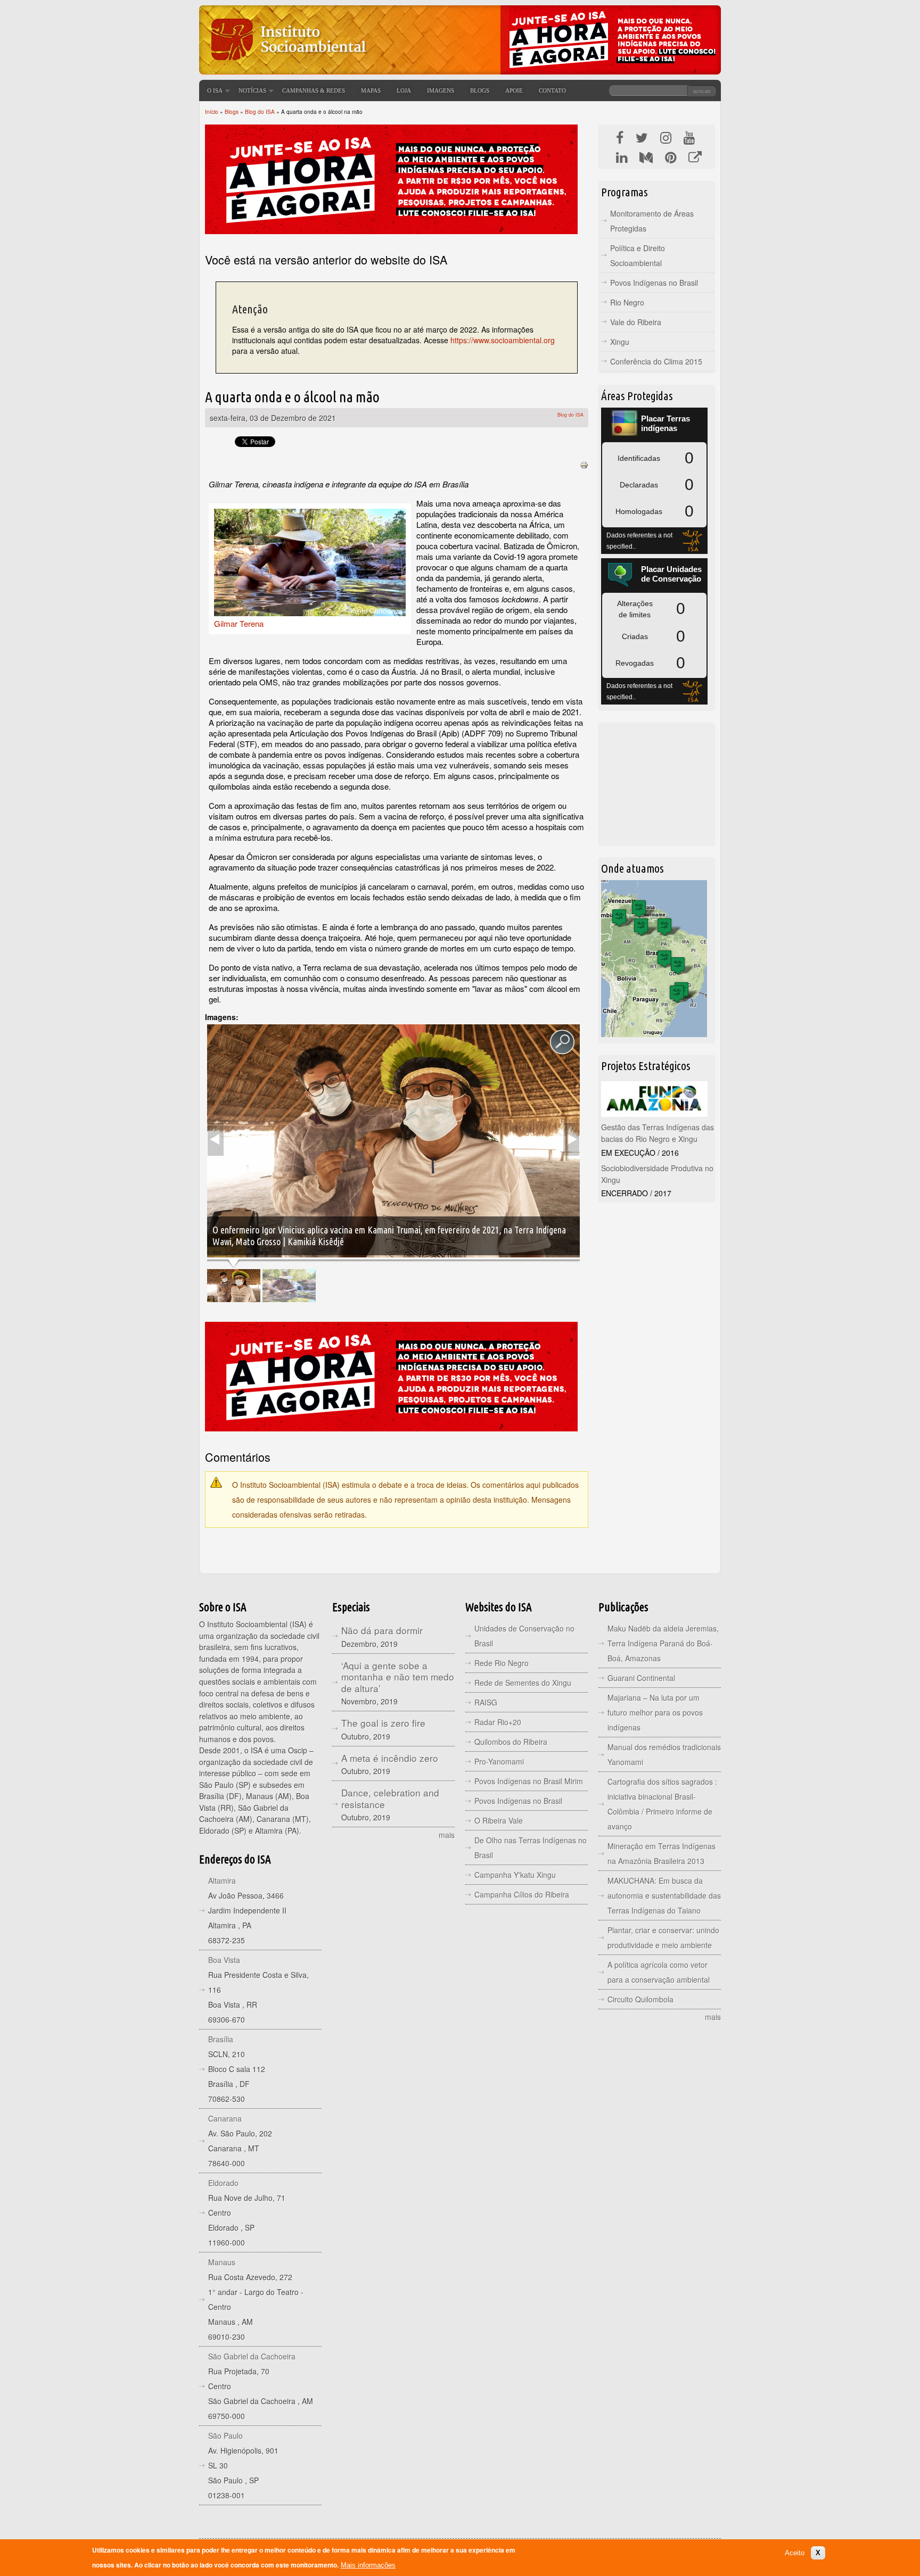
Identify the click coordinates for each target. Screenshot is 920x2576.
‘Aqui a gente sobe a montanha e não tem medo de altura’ (398, 1677)
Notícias (252, 90)
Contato (552, 90)
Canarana (225, 2118)
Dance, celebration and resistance (390, 1798)
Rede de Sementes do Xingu (523, 1683)
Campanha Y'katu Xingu (515, 1875)
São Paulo (225, 2436)
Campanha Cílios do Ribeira (522, 1894)
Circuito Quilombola (640, 1999)
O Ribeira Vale (499, 1820)
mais (447, 1835)
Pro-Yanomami (499, 1761)
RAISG (486, 1702)
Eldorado (223, 2183)
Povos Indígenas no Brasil (654, 283)
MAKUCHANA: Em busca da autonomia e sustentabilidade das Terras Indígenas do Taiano (664, 1895)
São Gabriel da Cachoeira (252, 2356)
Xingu (620, 342)
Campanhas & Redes (314, 90)
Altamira (222, 1881)
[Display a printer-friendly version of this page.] (584, 464)
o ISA (215, 90)
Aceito (795, 2553)
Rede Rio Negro (502, 1663)
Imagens (441, 90)
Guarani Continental (641, 1678)
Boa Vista (224, 1960)
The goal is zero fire (383, 1723)
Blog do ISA (260, 112)
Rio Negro (627, 302)
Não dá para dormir (382, 1630)
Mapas (371, 90)
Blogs (480, 90)
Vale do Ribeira (636, 322)
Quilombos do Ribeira (511, 1742)
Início (212, 112)
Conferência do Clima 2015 (656, 361)
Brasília (221, 2039)
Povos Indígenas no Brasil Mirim (529, 1781)
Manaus (222, 2262)
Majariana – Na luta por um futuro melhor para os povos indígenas (655, 1712)
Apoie (514, 90)
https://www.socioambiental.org (503, 340)
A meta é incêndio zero (390, 1758)
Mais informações (368, 2565)
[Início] (287, 67)
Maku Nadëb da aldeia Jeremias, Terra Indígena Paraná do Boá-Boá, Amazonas (663, 1643)
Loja (404, 90)
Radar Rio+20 (498, 1722)
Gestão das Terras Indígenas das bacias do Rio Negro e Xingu (658, 1133)
